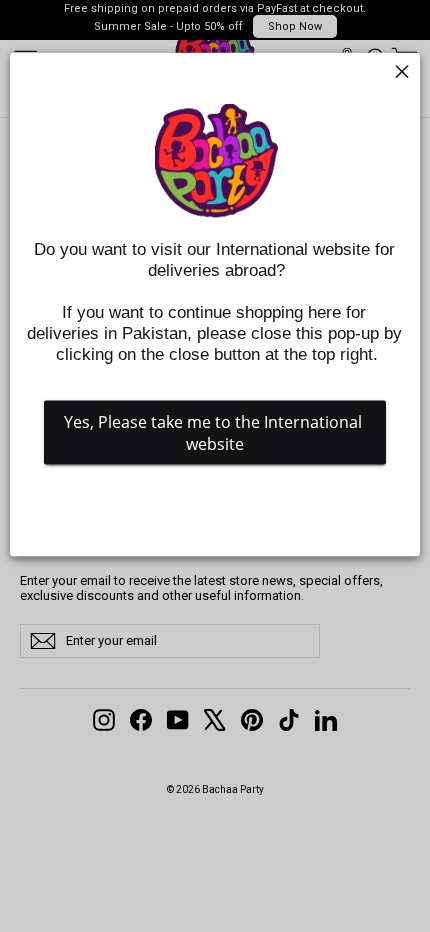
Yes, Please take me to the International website (215, 433)
